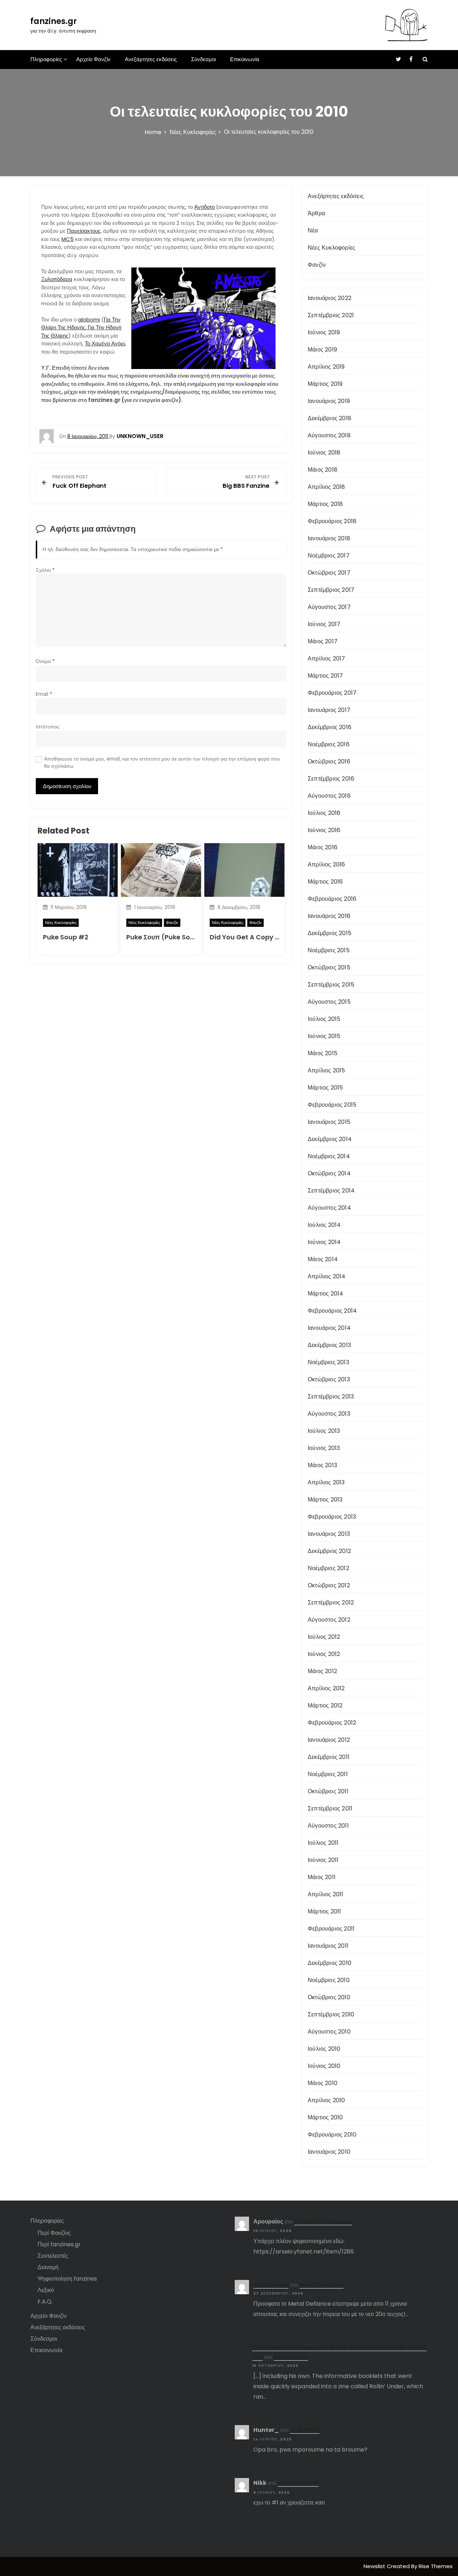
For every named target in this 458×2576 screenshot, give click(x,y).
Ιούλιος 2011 (323, 1843)
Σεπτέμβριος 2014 (331, 1191)
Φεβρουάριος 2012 (332, 1723)
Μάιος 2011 (322, 1877)
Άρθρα (316, 213)
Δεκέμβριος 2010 (330, 1963)
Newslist (375, 2566)
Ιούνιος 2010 (324, 2066)
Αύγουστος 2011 (328, 1826)
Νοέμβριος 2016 (329, 744)
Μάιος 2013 (322, 1465)
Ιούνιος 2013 (324, 1448)
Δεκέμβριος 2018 (330, 418)
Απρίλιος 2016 (327, 864)
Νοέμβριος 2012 (328, 1568)
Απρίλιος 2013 (326, 1482)
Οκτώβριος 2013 (329, 1379)
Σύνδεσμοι (203, 59)
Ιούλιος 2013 (324, 1431)
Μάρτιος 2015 (325, 1088)
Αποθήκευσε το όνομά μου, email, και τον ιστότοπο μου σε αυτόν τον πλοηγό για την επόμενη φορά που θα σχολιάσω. (162, 763)
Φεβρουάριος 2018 (332, 521)
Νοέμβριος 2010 (329, 1980)
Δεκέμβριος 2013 (329, 1345)
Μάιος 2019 (322, 350)
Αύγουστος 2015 (329, 1002)
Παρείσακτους (84, 231)
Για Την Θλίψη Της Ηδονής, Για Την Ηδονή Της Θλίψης (81, 328)
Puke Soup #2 (66, 937)
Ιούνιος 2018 (324, 453)
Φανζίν (172, 923)
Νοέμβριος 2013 (328, 1362)
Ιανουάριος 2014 (329, 1328)
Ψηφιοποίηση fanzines (67, 2279)
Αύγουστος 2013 (329, 1414)
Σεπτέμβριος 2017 (331, 590)
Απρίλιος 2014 (327, 1276)
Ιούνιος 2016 (324, 830)
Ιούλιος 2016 (324, 813)
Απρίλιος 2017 (327, 658)
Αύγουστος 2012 (329, 1620)
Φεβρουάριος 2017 (332, 693)
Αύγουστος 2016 (329, 796)
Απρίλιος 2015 (327, 1070)
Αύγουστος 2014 (329, 1208)
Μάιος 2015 (323, 1053)
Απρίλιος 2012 (326, 1688)
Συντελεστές (53, 2256)
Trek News (305, 2430)
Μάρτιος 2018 (325, 504)
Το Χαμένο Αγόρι (105, 343)
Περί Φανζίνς (54, 2233)
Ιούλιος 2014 (324, 1225)
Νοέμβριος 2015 (329, 950)
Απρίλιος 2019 (326, 367)
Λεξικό (46, 2290)
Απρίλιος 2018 (327, 487)
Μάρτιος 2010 (325, 2117)
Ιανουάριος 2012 (329, 1740)
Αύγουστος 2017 (329, 607)
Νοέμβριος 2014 (329, 1156)
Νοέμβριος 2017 (329, 555)
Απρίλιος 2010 (327, 2100)
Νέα (313, 230)
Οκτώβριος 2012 (329, 1585)
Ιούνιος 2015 (324, 1036)
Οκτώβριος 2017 (329, 573)
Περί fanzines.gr (59, 2244)
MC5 (68, 239)
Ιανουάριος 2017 (329, 710)
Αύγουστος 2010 (329, 2032)
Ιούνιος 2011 (323, 1860)
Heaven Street (298, 2483)
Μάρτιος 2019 (325, 384)
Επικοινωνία (245, 59)
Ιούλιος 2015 (324, 1019)
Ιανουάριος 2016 (329, 916)
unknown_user (140, 436)
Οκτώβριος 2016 (329, 761)
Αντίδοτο (204, 207)
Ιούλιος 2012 (324, 1637)
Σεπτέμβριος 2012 (331, 1602)
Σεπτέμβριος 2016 (331, 779)
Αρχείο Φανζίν (93, 59)
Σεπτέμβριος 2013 (331, 1397)
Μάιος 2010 (323, 2083)
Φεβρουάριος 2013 (332, 1517)
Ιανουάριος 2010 (329, 2152)
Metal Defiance (321, 2285)
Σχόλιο (45, 570)
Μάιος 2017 (323, 641)
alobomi (89, 319)
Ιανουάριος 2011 (328, 1946)
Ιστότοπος (48, 727)
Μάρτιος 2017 (325, 676)
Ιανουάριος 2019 (329, 401)
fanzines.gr (54, 21)
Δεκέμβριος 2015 (330, 933)
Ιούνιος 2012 (324, 1654)
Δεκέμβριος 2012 (329, 1551)
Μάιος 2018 (323, 470)
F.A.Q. (45, 2302)
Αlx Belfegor (271, 2285)
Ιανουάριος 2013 (329, 1534)
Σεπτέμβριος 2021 (331, 315)
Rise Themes (436, 2566)
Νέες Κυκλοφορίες (61, 923)
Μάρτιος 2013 (325, 1500)
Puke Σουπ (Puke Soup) (164, 937)
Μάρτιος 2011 (324, 1911)
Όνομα (45, 661)
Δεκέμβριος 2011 (329, 1757)
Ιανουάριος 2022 (330, 298)
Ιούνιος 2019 (324, 332)
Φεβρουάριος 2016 (332, 899)
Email (44, 694)
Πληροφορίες (46, 59)
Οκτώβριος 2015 (329, 967)
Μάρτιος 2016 (325, 882)
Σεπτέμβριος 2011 (330, 1808)
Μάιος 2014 (323, 1259)
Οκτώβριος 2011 (328, 1791)
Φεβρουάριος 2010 (332, 2135)
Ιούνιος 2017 (324, 624)
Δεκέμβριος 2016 (330, 727)
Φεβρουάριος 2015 (332, 1105)
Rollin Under (291, 2357)
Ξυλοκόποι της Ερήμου (323, 2221)
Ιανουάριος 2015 (329, 1122)
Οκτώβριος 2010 (329, 1997)
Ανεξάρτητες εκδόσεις (151, 59)
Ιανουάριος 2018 (329, 538)
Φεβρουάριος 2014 (332, 1311)
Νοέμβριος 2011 (328, 1774)
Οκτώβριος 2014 (329, 1173)
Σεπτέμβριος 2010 (331, 2014)
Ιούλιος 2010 (324, 2049)
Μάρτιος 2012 (325, 1705)
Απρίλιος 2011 (326, 1894)
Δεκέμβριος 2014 (330, 1139)
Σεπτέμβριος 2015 (331, 985)
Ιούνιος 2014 (324, 1242)
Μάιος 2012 (322, 1671)
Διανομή (48, 2267)
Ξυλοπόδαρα (57, 279)
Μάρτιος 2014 (325, 1294)
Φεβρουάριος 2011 (331, 1929)
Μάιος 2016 (323, 847)
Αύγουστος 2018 (329, 435)
